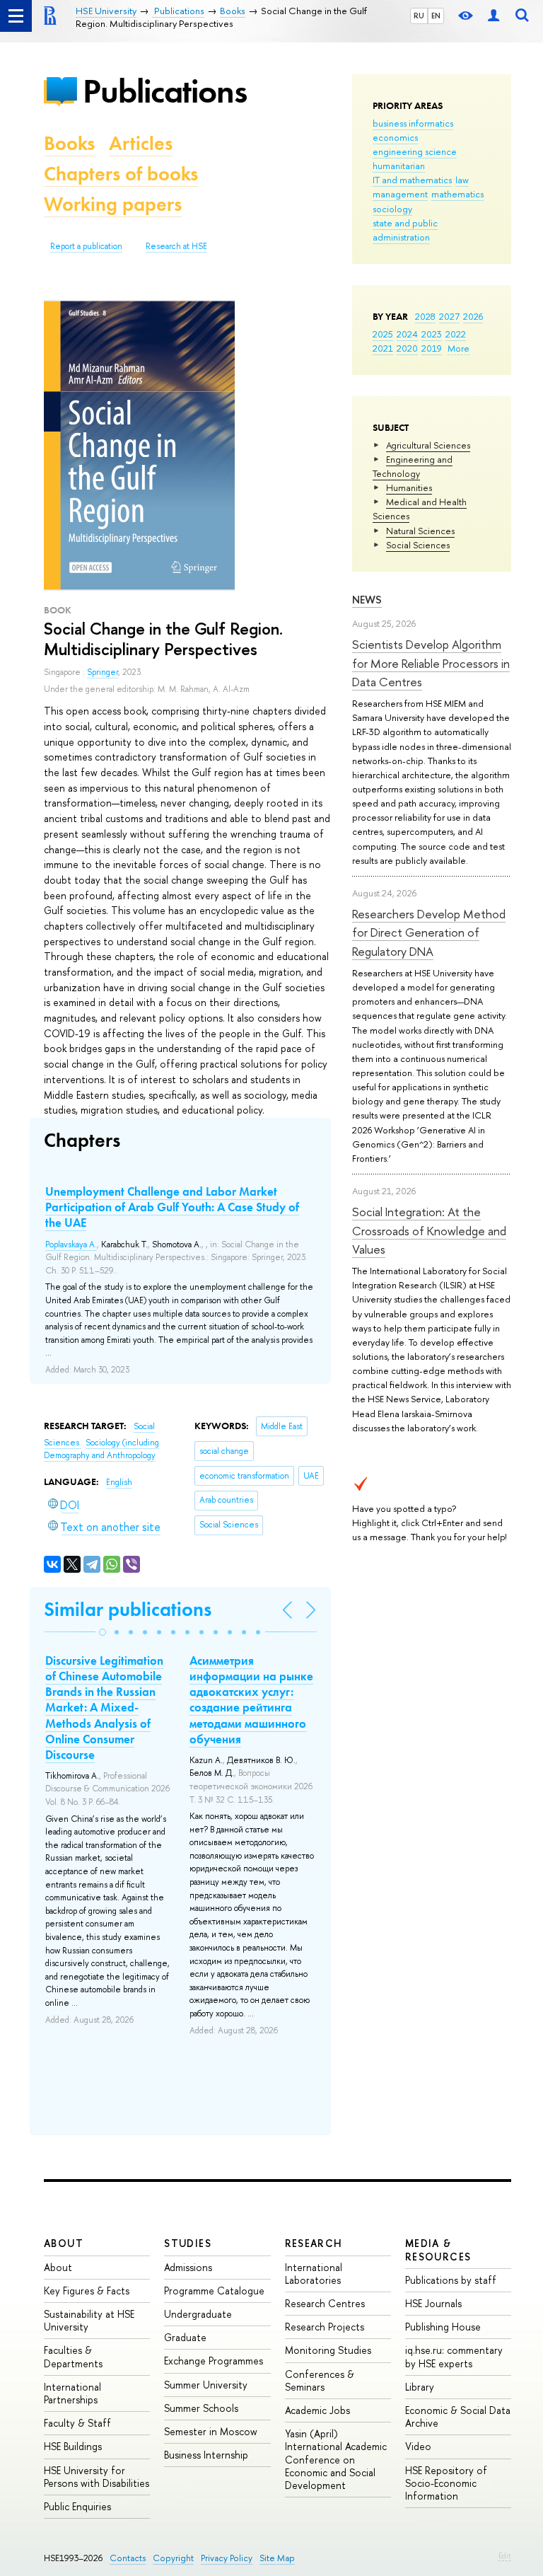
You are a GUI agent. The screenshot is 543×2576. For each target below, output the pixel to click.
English (119, 1482)
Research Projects (325, 2327)
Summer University (206, 2385)
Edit (505, 2555)
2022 (456, 334)
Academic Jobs (317, 2410)
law (462, 180)
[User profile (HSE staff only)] (494, 16)
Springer (103, 672)
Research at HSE (176, 246)
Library (420, 2387)
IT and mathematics (412, 180)
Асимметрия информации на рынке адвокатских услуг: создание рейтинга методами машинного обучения (251, 1699)
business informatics (413, 123)
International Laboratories (314, 2274)
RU (419, 16)
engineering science (415, 151)
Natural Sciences (420, 531)
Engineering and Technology (413, 466)
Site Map (277, 2558)
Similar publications (128, 1609)
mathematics (457, 194)
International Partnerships (72, 2393)
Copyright (173, 2558)
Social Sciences (418, 545)
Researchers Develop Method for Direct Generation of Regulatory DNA (429, 932)
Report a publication (86, 246)
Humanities (409, 487)
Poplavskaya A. (71, 1244)
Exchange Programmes (214, 2361)
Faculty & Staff (77, 2423)
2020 (407, 348)
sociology (392, 209)
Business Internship (206, 2455)
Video (418, 2446)
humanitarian (399, 166)
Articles (141, 143)
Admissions (188, 2267)
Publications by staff (451, 2280)
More (459, 348)
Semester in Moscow (211, 2431)
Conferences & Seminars (320, 2380)
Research (314, 2243)
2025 (383, 334)
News (367, 600)
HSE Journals (433, 2303)
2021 (383, 348)
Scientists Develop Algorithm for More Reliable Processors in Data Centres (431, 663)
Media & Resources (438, 2249)
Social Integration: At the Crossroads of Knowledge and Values (429, 1230)
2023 (432, 334)
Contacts (128, 2558)
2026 (473, 316)
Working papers (113, 204)
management (400, 194)
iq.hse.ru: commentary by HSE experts (454, 2356)
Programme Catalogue (214, 2291)
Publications (165, 91)
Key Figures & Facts (87, 2291)
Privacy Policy (227, 2558)
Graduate (185, 2337)
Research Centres (325, 2303)
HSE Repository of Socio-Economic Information (446, 2483)
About (64, 2243)
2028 (425, 316)
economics (395, 137)
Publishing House (443, 2327)
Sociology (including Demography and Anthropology (101, 1449)
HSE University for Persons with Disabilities (97, 2477)
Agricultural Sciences (428, 445)
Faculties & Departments (73, 2356)
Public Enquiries (77, 2506)
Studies (188, 2243)
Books (69, 143)
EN (436, 16)
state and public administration (405, 230)
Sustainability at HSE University (89, 2320)
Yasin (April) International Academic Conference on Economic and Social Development (336, 2459)
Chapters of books (121, 174)
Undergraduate (198, 2314)
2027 (449, 316)
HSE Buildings (73, 2446)
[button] (103, 1632)
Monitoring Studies (328, 2350)
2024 (407, 334)
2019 (432, 348)
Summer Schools (201, 2408)
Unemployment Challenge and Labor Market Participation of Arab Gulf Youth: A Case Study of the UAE (172, 1207)
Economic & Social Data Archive (458, 2416)
